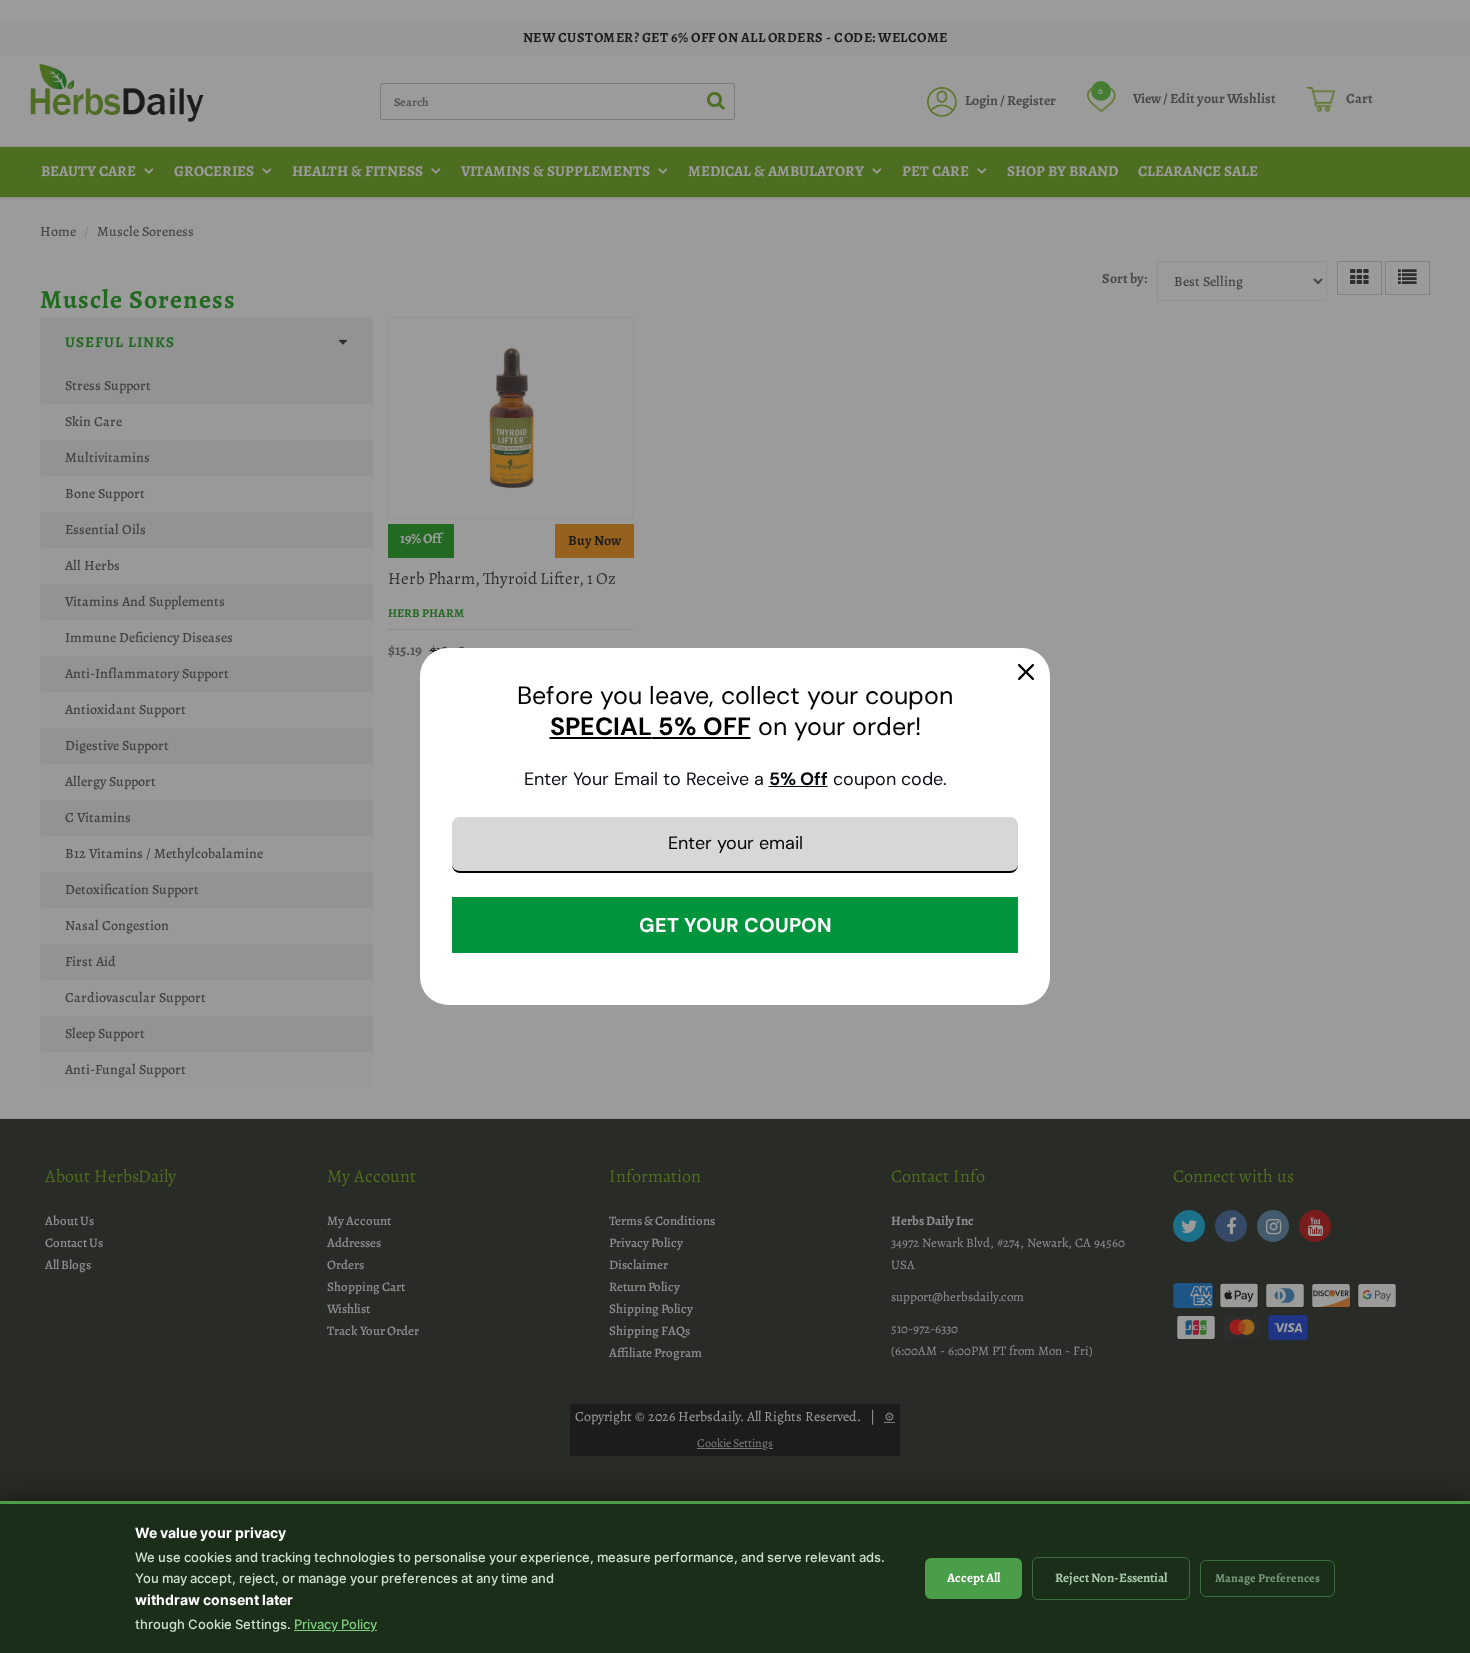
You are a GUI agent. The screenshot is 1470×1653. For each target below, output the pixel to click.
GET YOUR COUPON (735, 925)
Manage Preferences (1267, 1578)
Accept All (973, 1577)
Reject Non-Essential (1111, 1577)
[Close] (1026, 672)
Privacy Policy (335, 1624)
